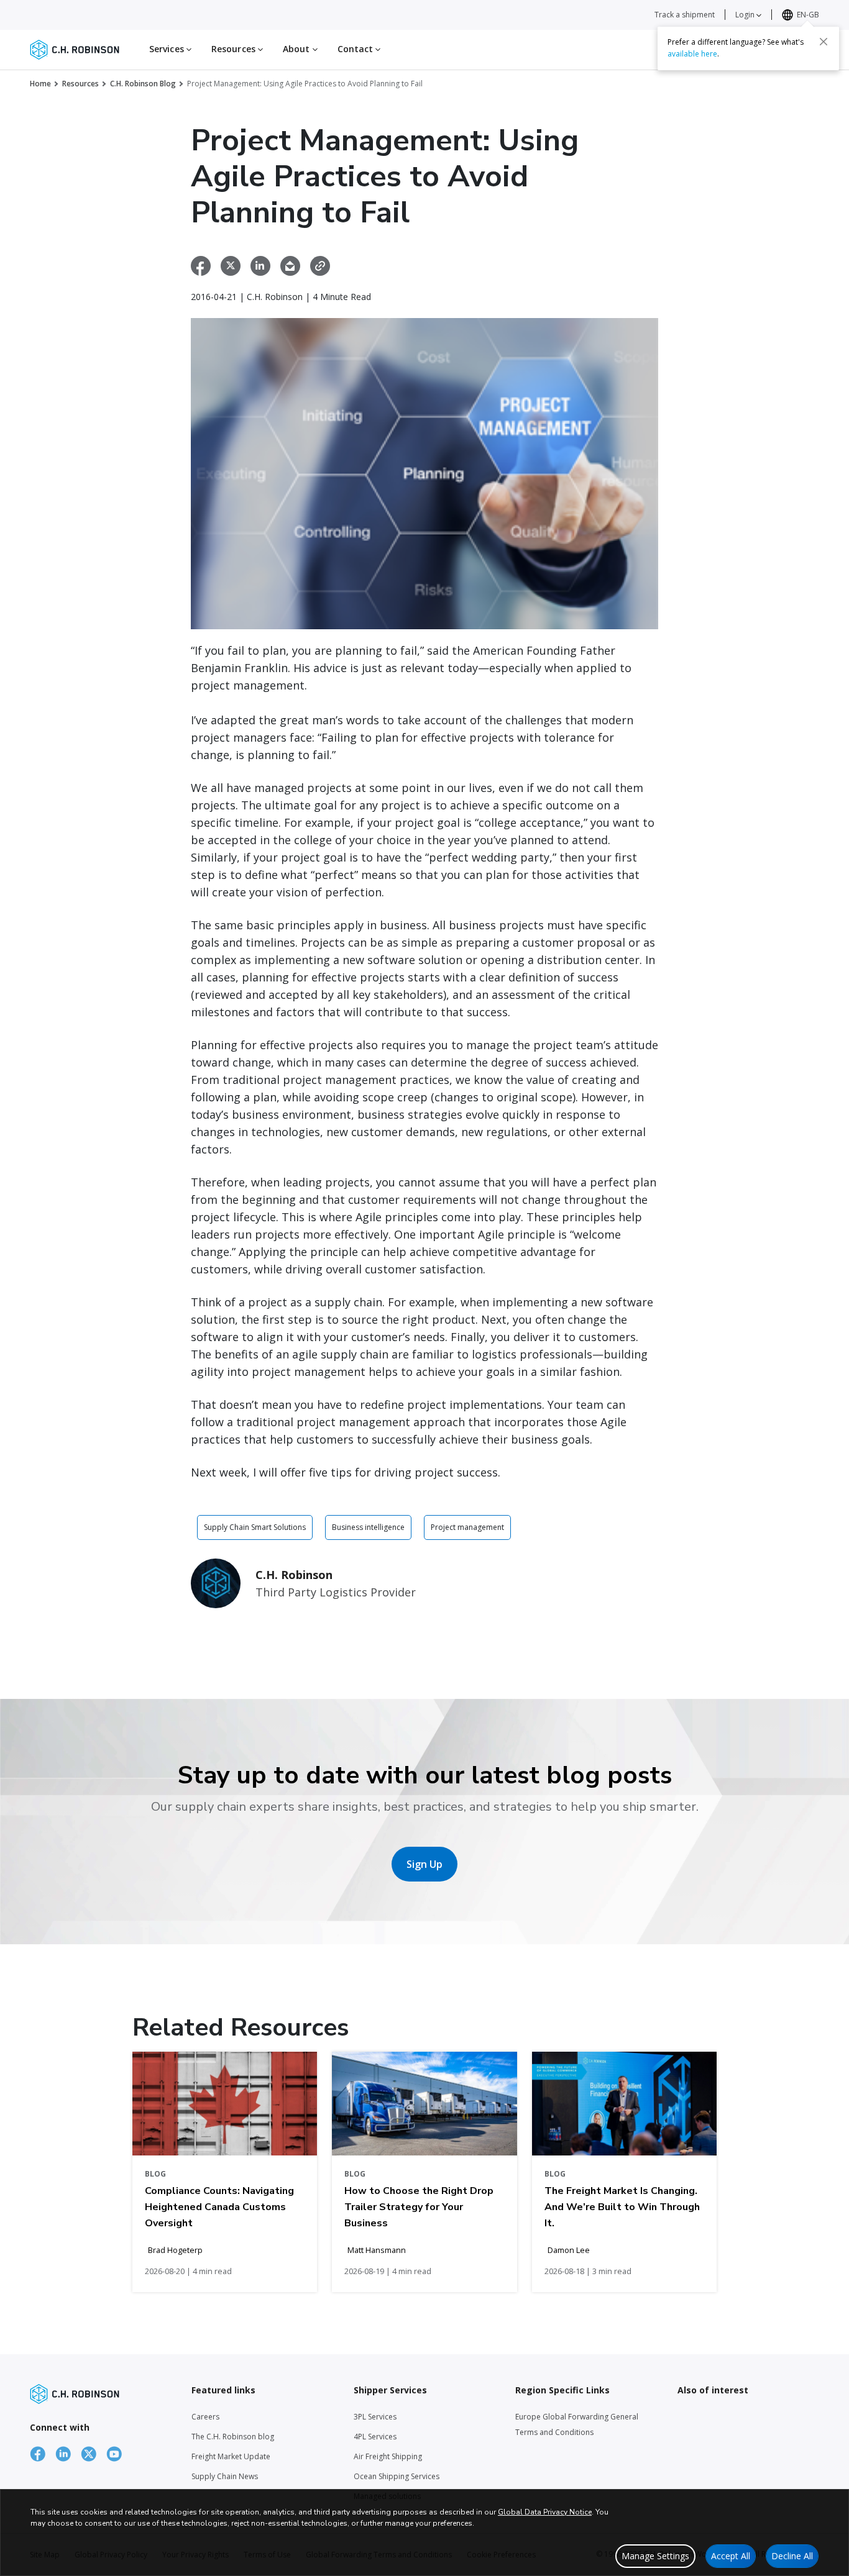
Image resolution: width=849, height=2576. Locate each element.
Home (40, 84)
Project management (467, 1527)
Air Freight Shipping (388, 2456)
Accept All (731, 2556)
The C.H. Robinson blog (233, 2437)
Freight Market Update (231, 2456)
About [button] (298, 49)
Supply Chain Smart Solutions (255, 1527)
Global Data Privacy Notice (545, 2512)
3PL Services (375, 2417)
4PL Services (375, 2437)
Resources (80, 84)
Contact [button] (357, 49)
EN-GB (808, 15)
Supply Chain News (225, 2476)
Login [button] (746, 15)
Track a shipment (685, 15)
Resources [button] (235, 49)
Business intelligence (368, 1527)
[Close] (824, 42)
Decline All (792, 2556)
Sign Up (424, 1864)
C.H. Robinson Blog (143, 84)
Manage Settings (655, 2556)
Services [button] (168, 49)
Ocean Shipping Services (397, 2476)
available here (692, 54)
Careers (205, 2417)
